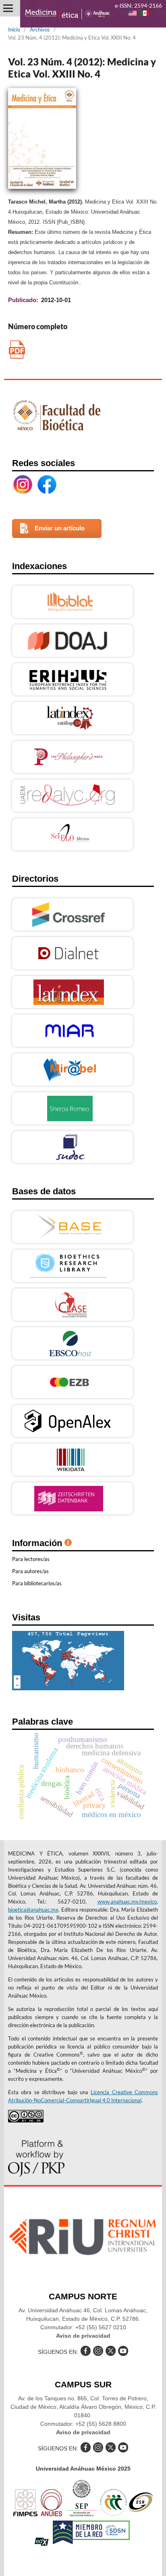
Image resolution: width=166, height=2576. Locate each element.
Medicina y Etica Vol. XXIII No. (17, 350)
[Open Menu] (8, 8)
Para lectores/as (31, 1559)
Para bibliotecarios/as (37, 1583)
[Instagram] (23, 485)
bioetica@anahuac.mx (33, 1910)
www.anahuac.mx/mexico (127, 1902)
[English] (133, 14)
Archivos (40, 29)
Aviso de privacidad (83, 2336)
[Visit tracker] (68, 1688)
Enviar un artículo (60, 528)
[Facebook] (47, 485)
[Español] (145, 14)
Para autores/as (30, 1571)
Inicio (14, 29)
